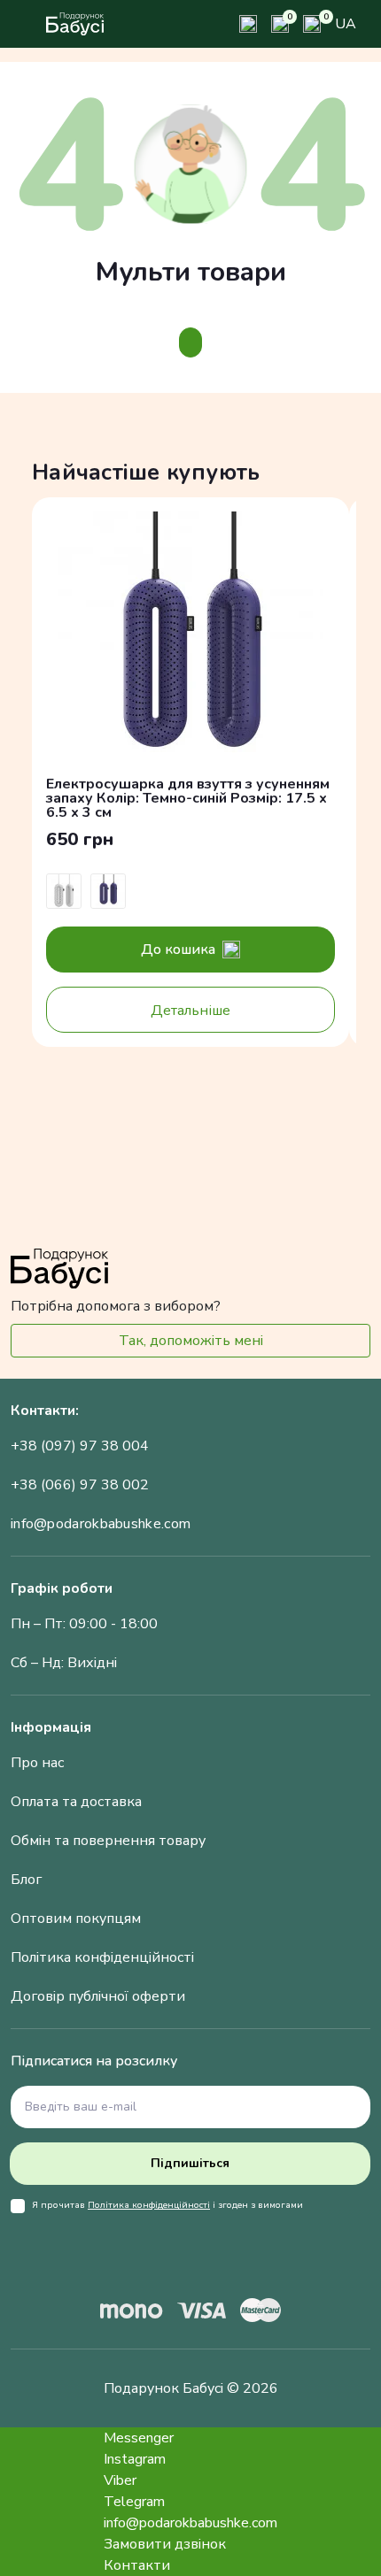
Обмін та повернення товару (108, 1841)
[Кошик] (312, 24)
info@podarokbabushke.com (101, 1524)
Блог (26, 1880)
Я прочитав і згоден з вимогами (167, 2205)
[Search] (248, 24)
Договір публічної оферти (98, 1996)
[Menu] (23, 24)
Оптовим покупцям (76, 1919)
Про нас (37, 1763)
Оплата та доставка (76, 1802)
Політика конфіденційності (102, 1957)
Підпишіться (190, 2163)
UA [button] (346, 24)
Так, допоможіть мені (191, 1341)
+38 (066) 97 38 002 (80, 1485)
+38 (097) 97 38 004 (80, 1446)
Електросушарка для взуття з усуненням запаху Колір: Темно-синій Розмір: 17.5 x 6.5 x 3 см (188, 798)
